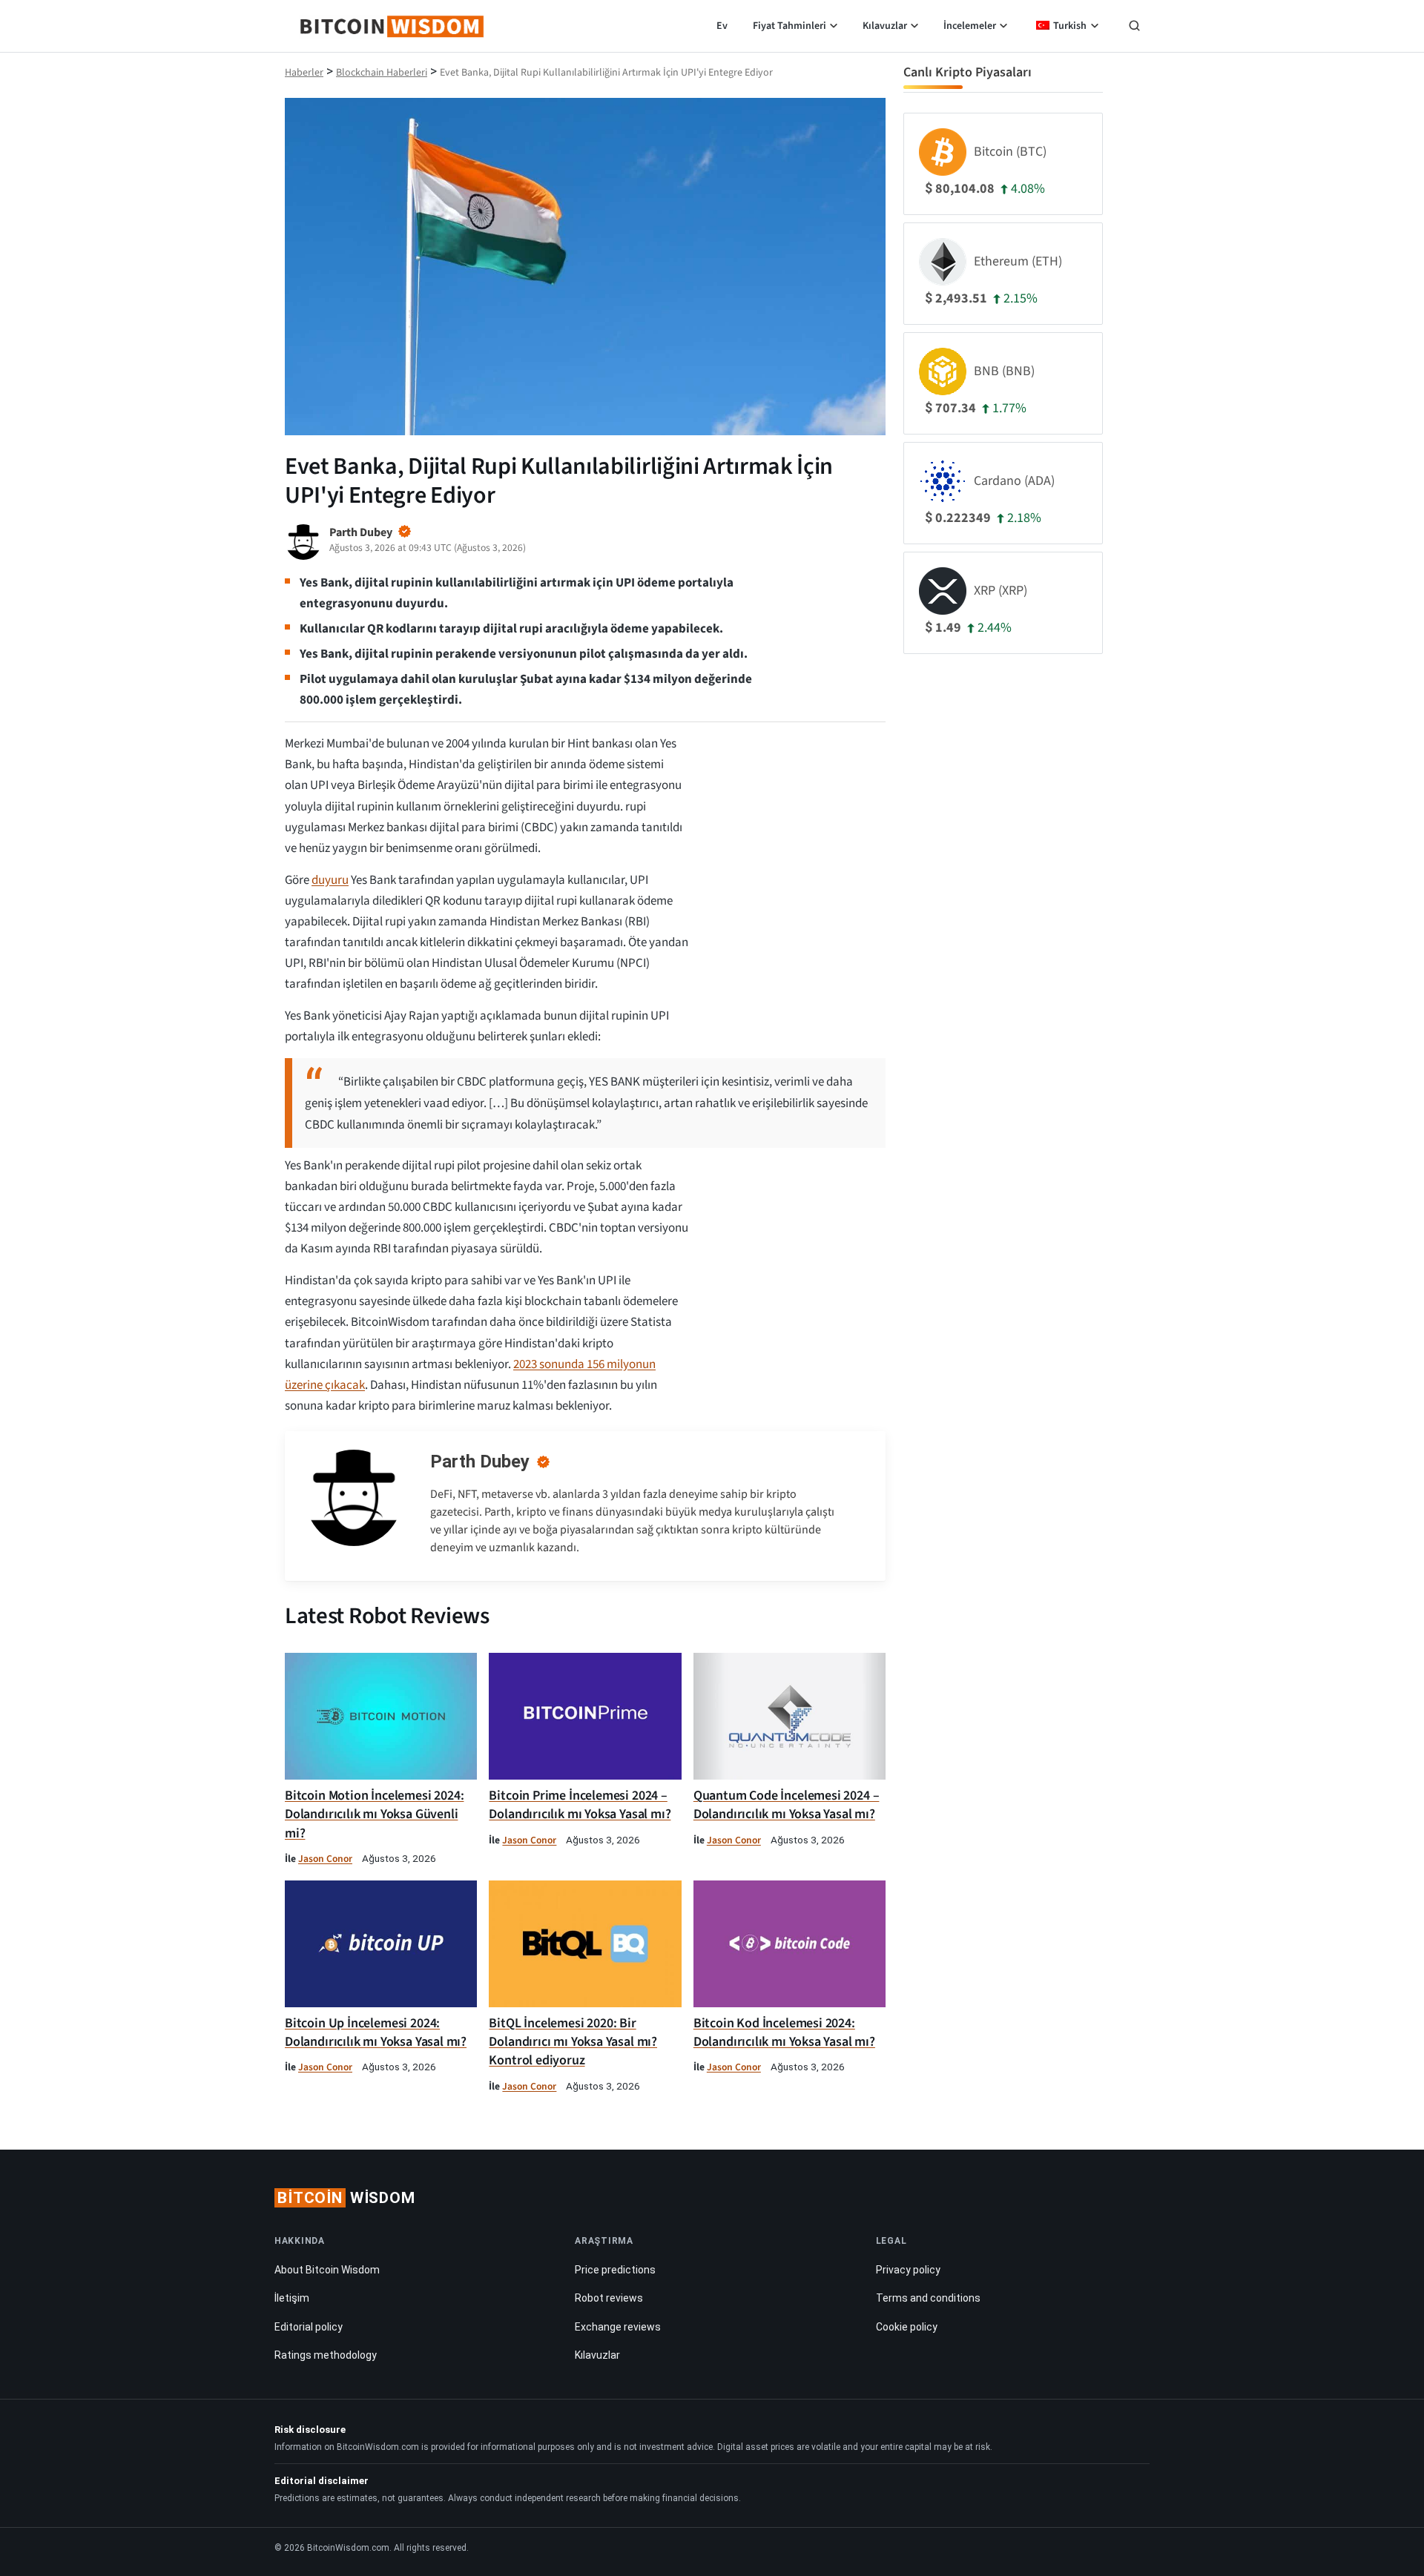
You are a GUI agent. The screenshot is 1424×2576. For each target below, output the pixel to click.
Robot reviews (609, 2298)
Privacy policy (908, 2270)
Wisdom (346, 2198)
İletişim (292, 2298)
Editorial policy (309, 2327)
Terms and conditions (928, 2298)
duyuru (330, 880)
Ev (722, 26)
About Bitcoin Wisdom (327, 2270)
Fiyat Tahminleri (790, 26)
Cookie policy (907, 2327)
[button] (1134, 27)
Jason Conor (325, 1859)
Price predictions (615, 2270)
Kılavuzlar (885, 26)
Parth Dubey (480, 1462)
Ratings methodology (326, 2355)
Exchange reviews (618, 2327)
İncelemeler (970, 26)
